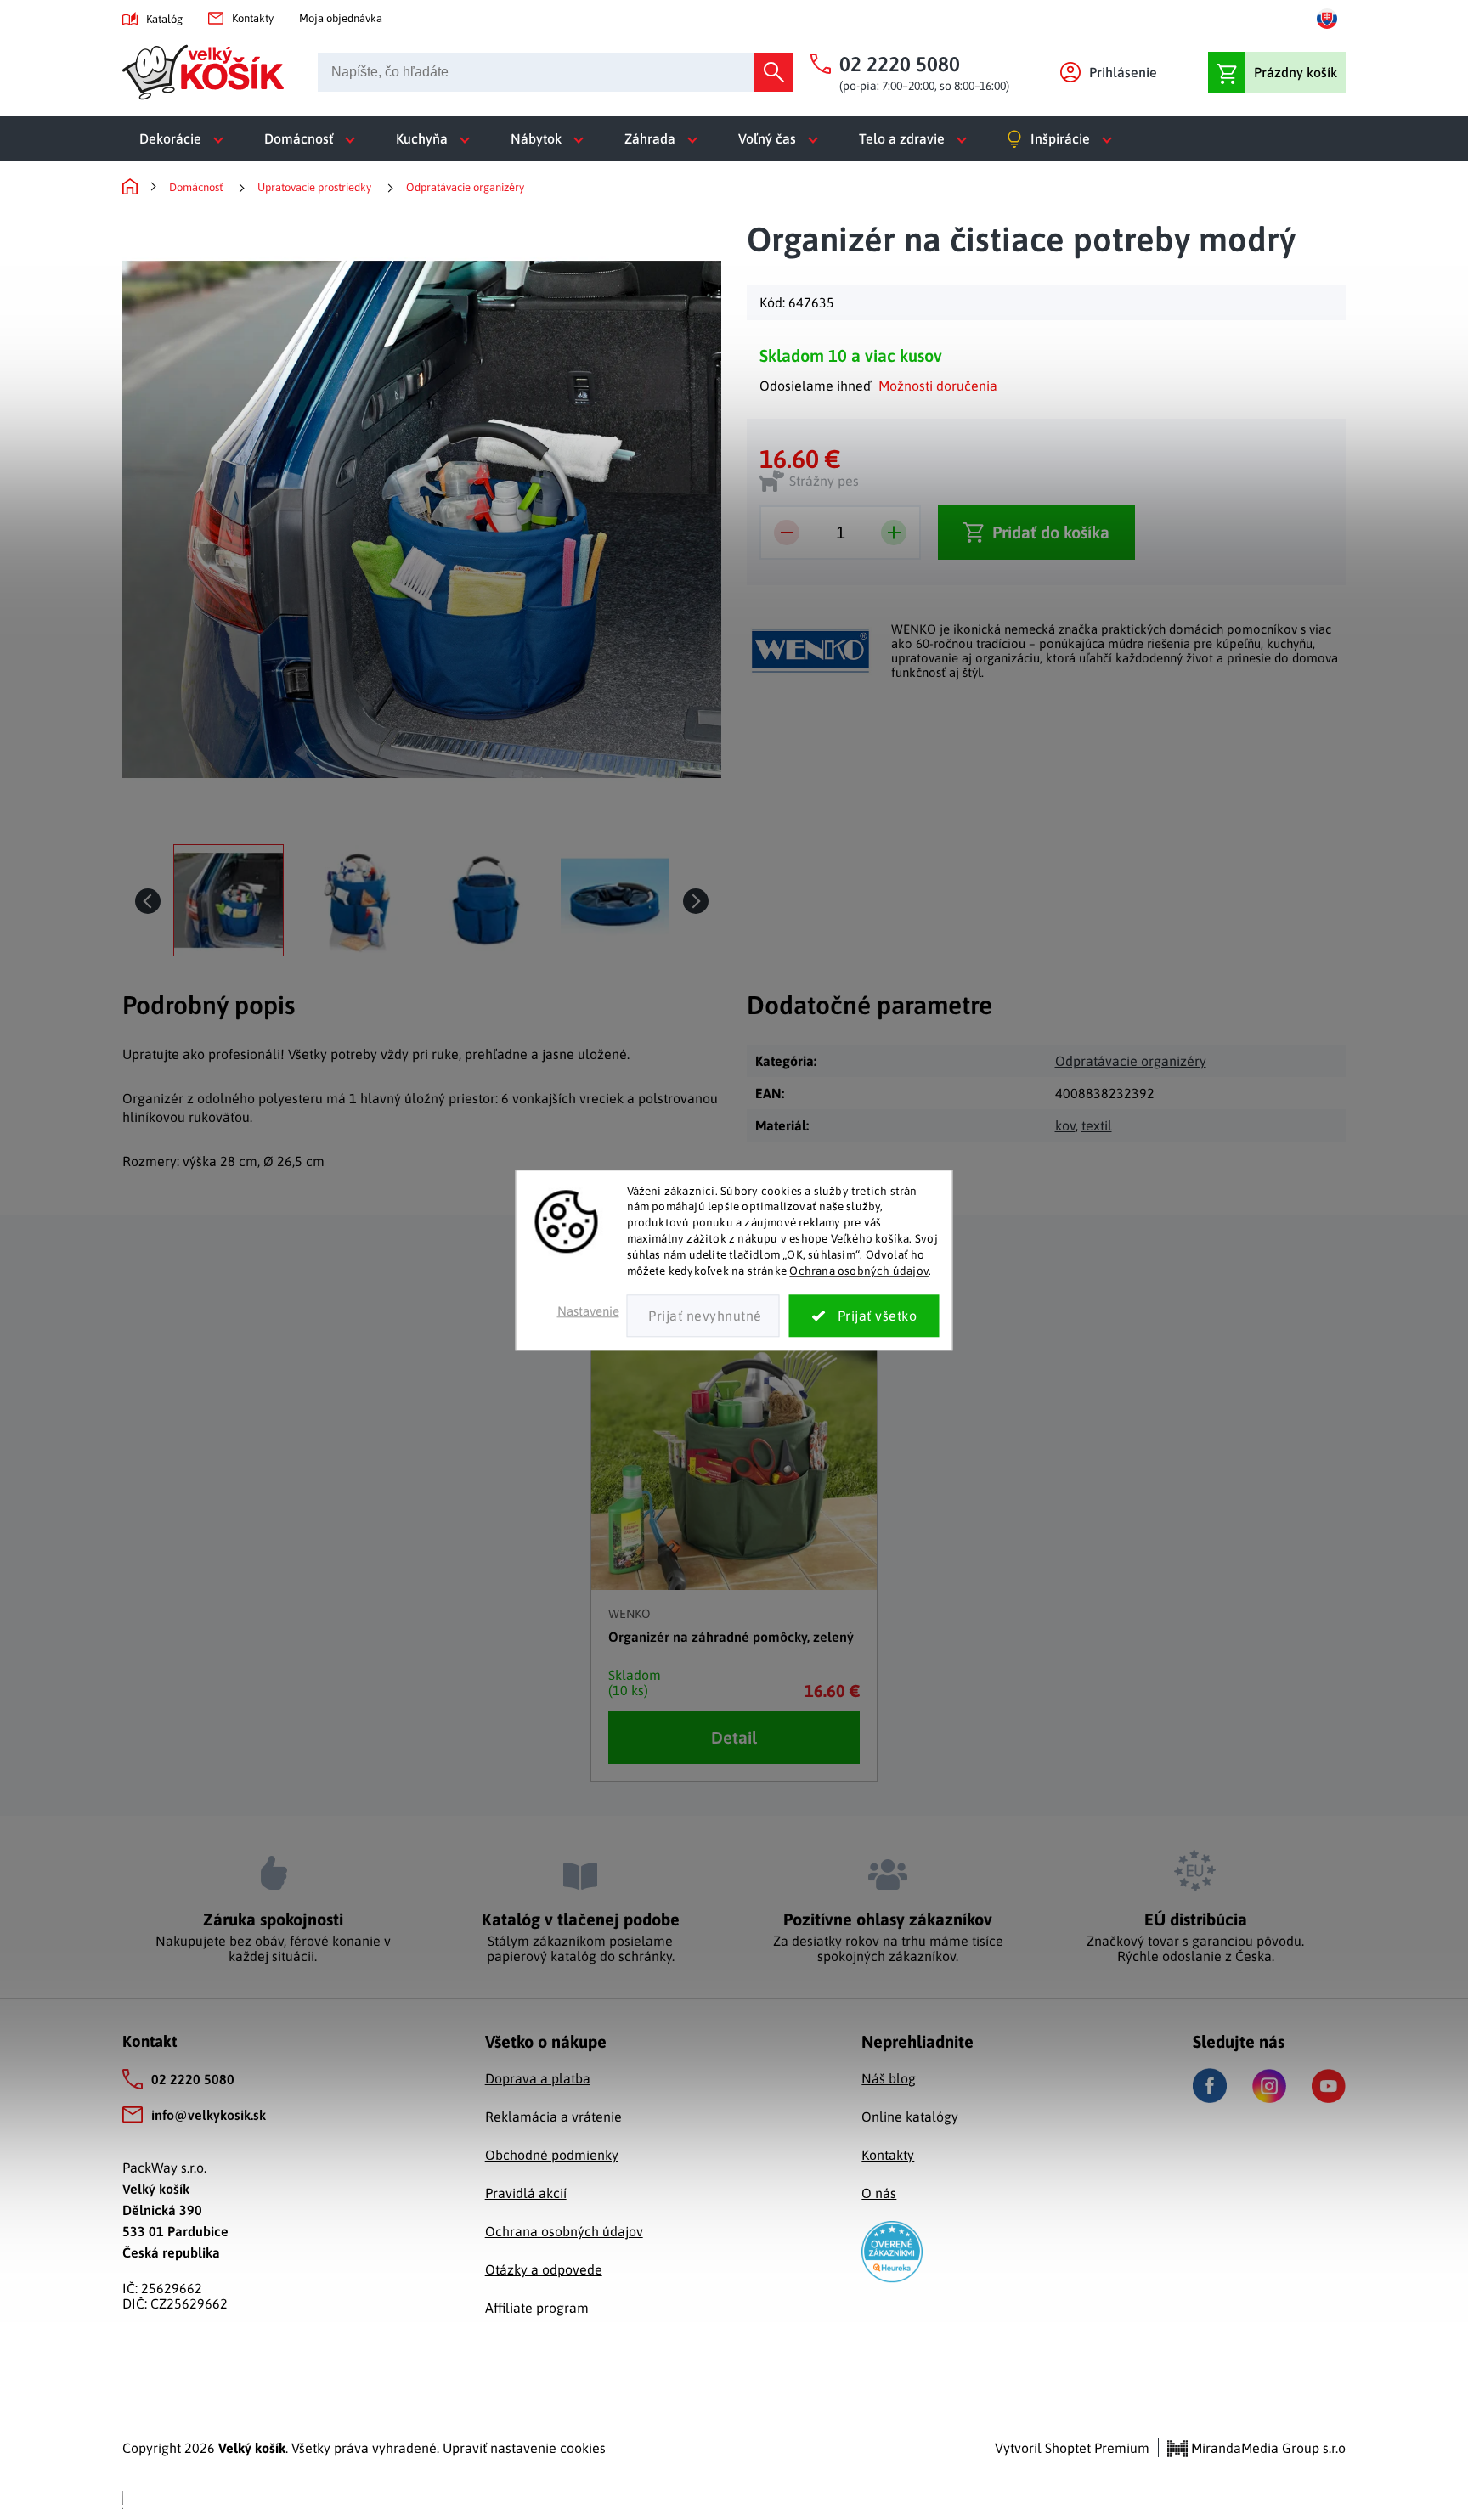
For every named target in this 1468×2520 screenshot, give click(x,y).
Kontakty (253, 18)
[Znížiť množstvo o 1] (787, 533)
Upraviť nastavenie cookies (524, 2448)
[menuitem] (185, 138)
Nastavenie (588, 1311)
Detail (734, 1737)
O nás (879, 2193)
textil (1097, 1125)
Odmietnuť (703, 1316)
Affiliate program (537, 2308)
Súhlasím (864, 1316)
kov (1065, 1125)
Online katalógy (910, 2117)
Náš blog (889, 2078)
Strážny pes (824, 481)
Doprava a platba (538, 2078)
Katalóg (164, 19)
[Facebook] (1210, 2086)
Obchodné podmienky (552, 2155)
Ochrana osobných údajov (859, 1271)
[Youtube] (1329, 2086)
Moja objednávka (341, 18)
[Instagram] (1269, 2086)
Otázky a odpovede (544, 2269)
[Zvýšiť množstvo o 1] (894, 533)
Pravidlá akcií (526, 2193)
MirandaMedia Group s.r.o (1267, 2448)
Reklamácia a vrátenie (553, 2117)
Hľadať (774, 72)
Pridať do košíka (1051, 532)
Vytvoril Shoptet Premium (1072, 2448)
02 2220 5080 (193, 2079)
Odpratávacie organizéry (1131, 1061)
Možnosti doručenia (938, 386)
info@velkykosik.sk (209, 2115)
